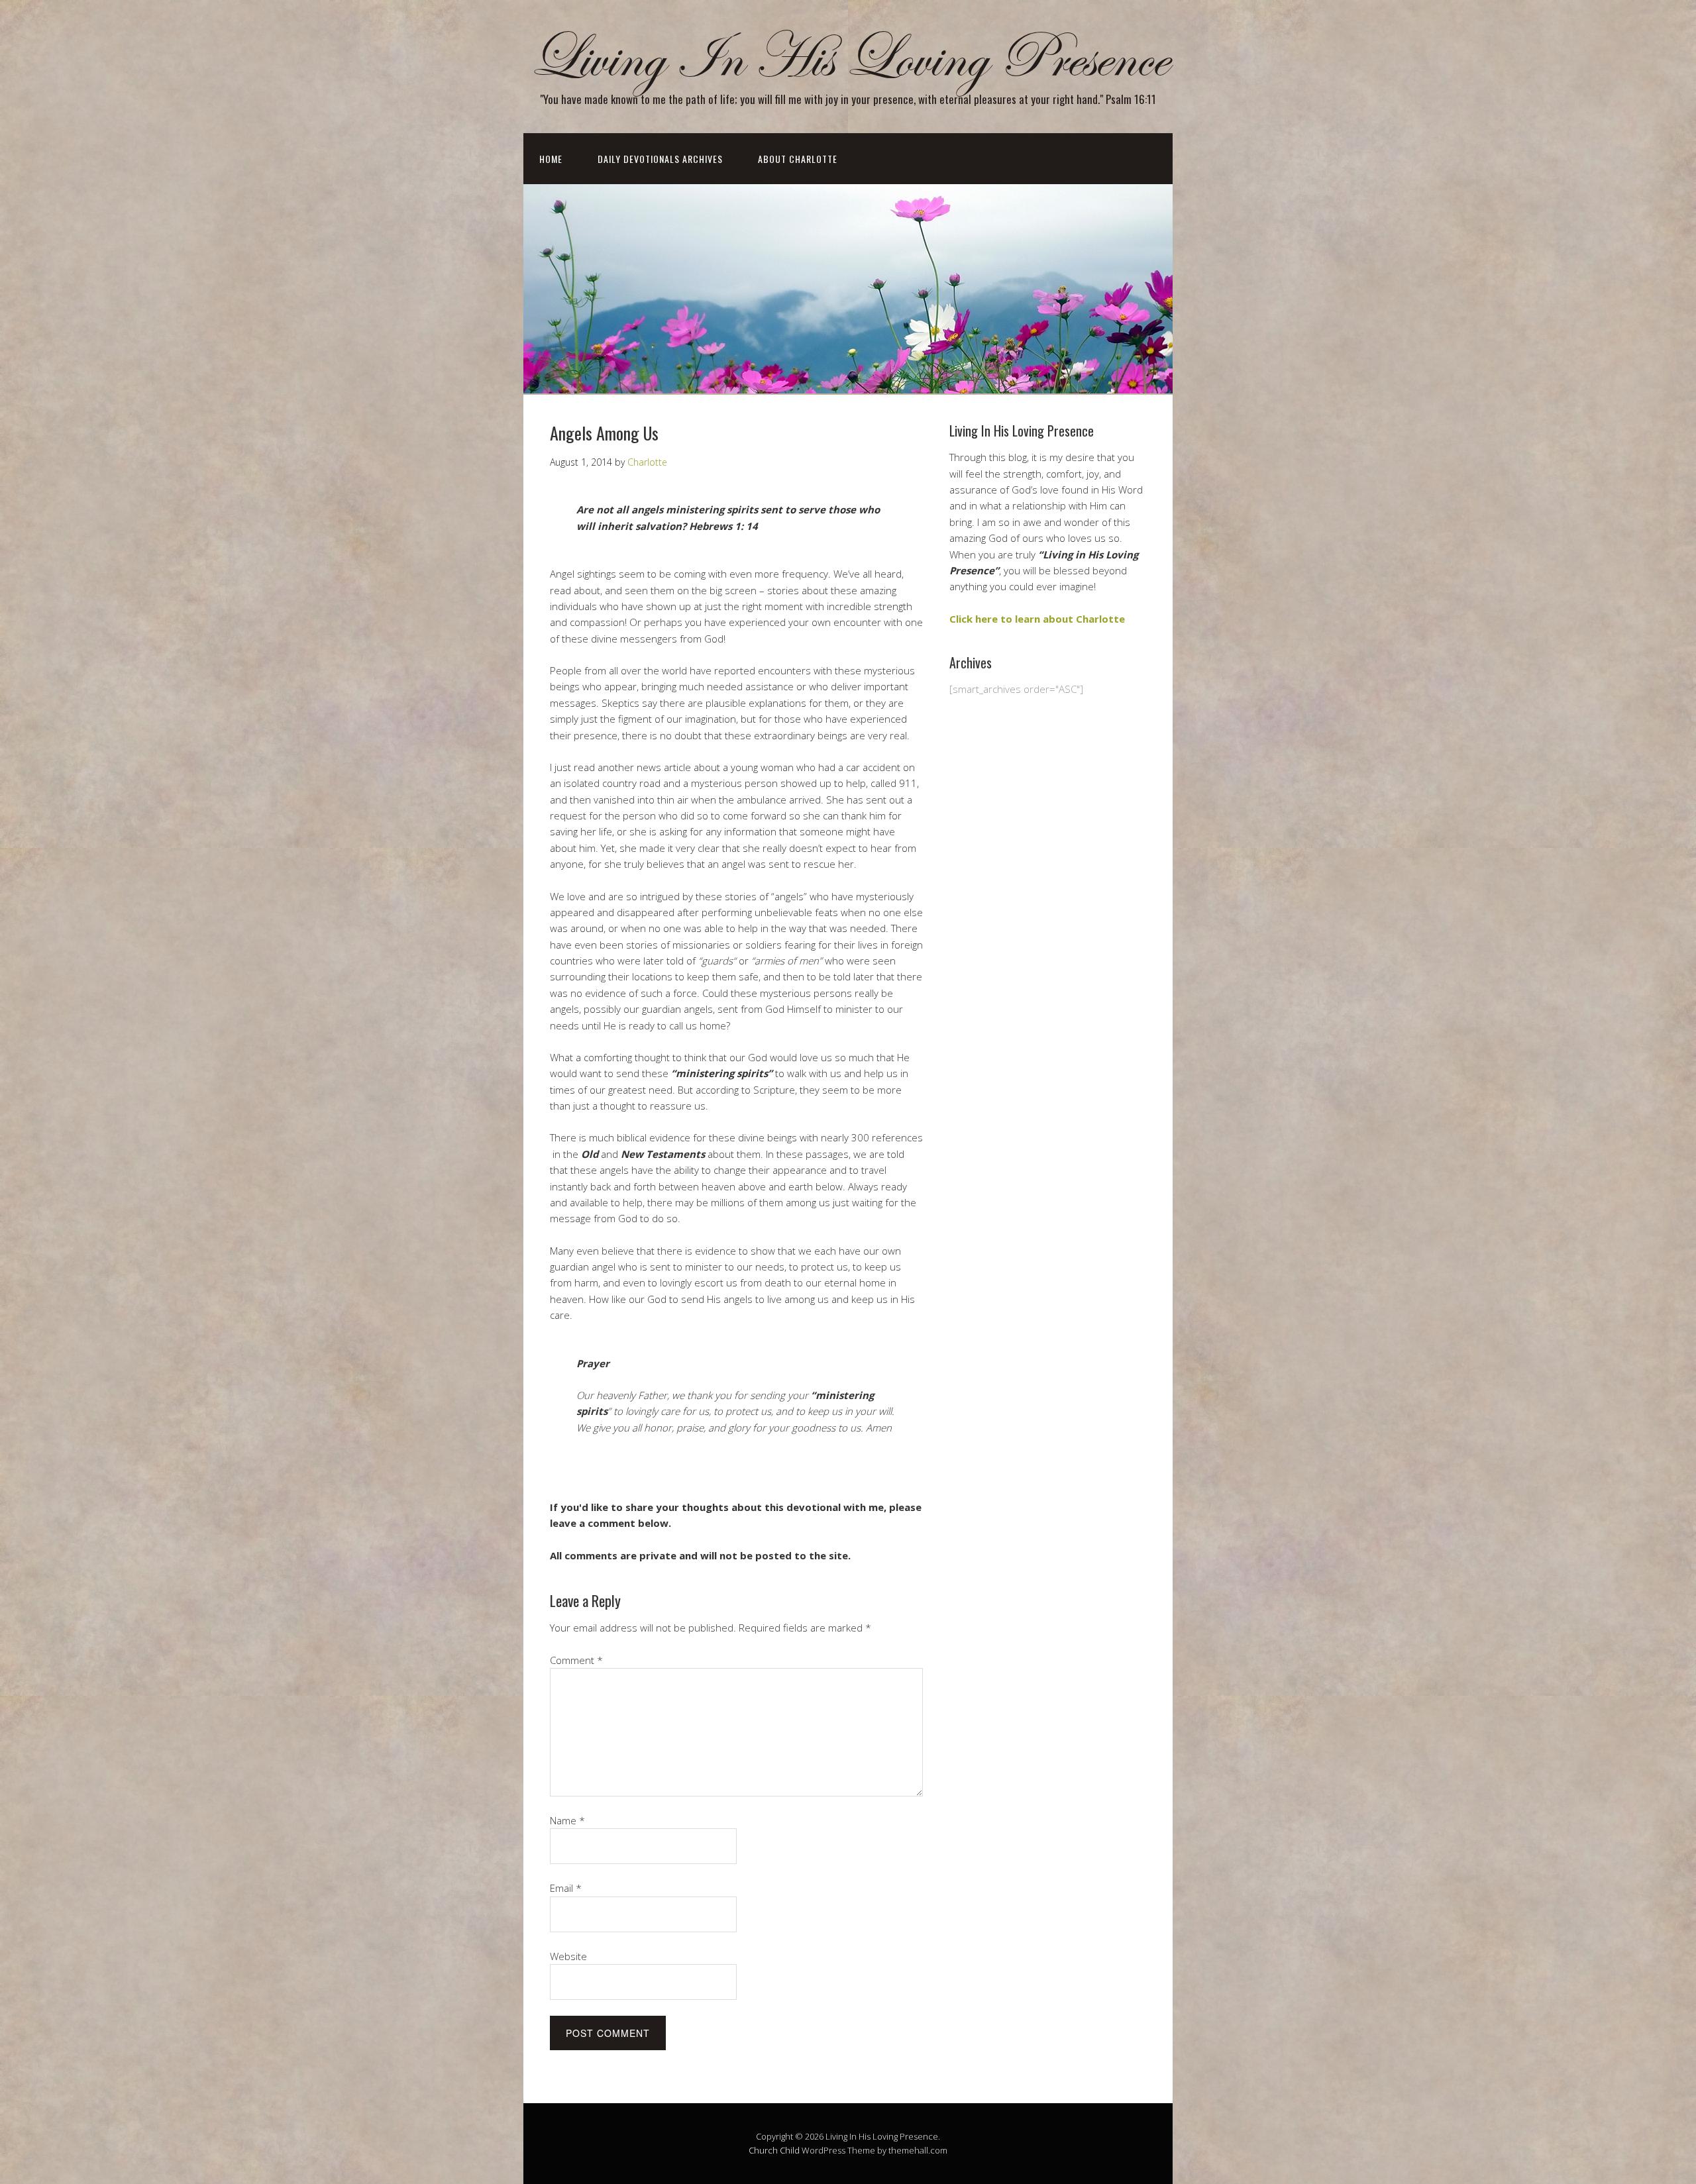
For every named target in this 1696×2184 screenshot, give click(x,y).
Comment (576, 1660)
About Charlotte (798, 159)
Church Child (774, 2150)
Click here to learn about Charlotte (1037, 619)
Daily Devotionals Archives (660, 159)
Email (566, 1888)
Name (567, 1820)
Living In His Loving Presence (848, 59)
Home (551, 159)
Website (568, 1956)
